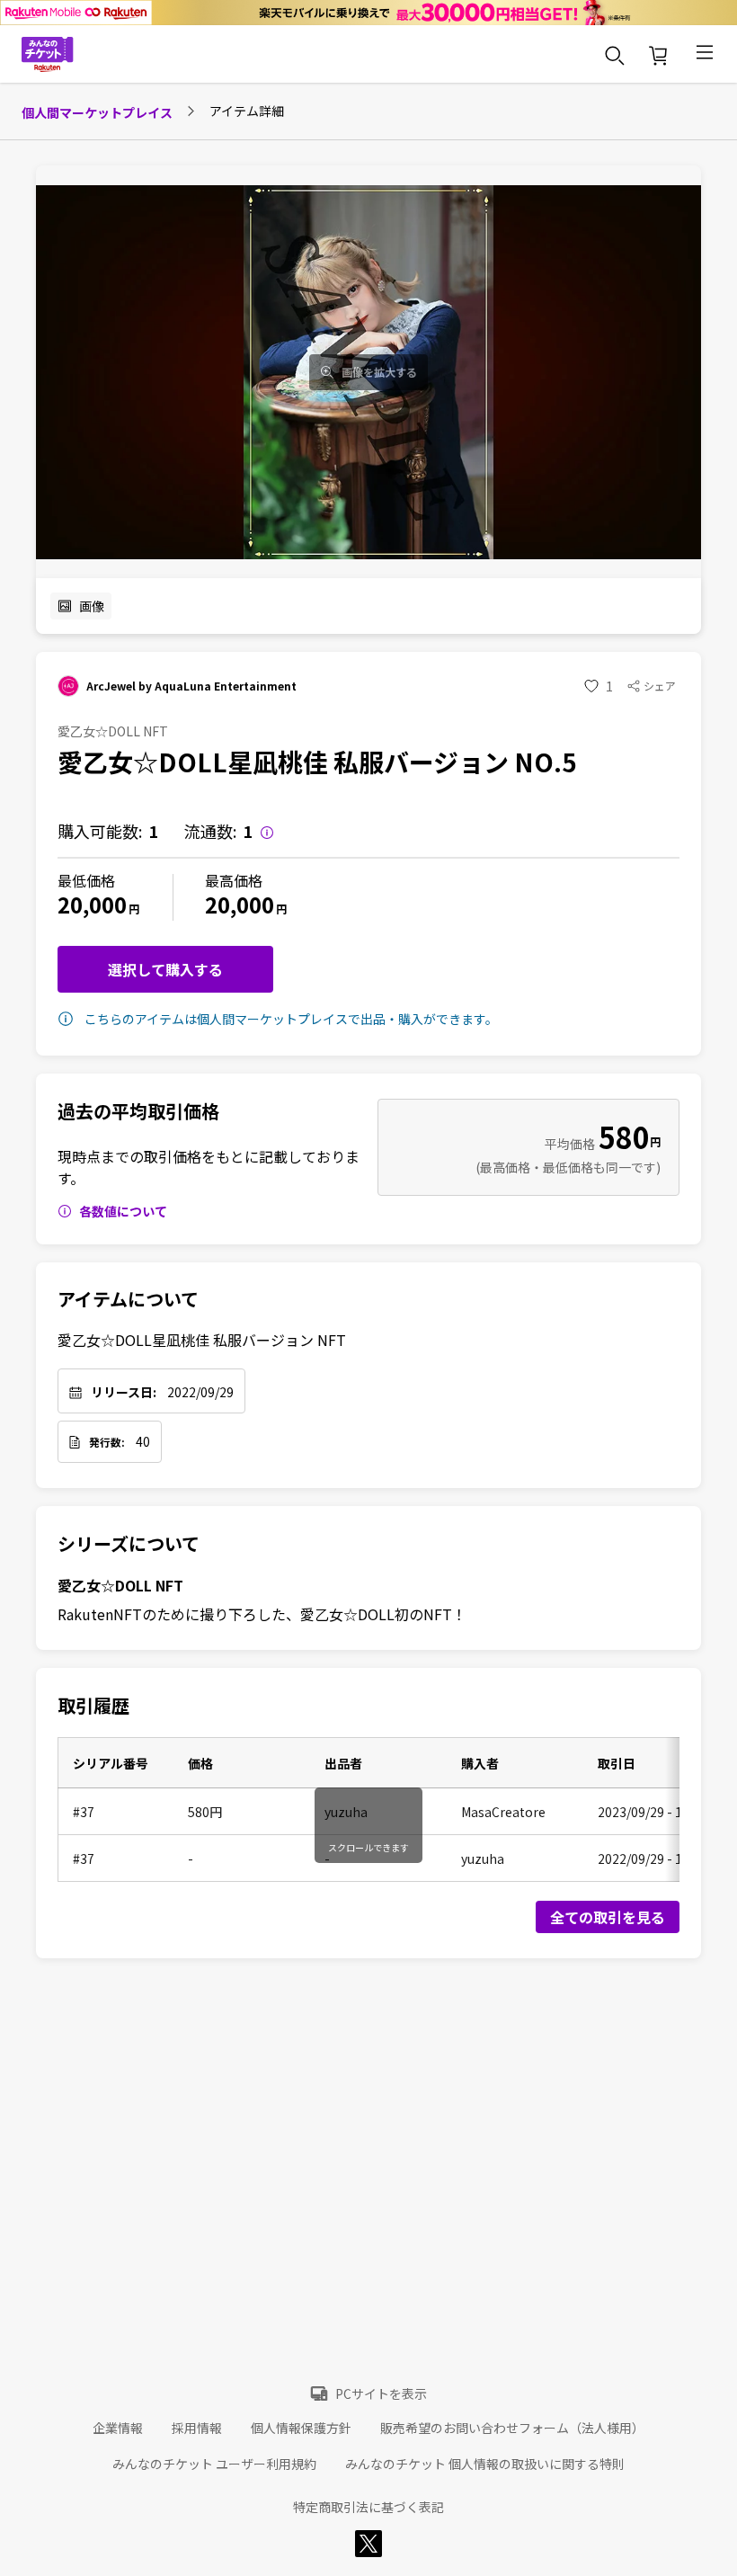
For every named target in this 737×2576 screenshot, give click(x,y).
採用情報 (197, 2428)
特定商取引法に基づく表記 (368, 2507)
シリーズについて (129, 1544)
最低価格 (86, 880)
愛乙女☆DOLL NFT (120, 1585)
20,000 (92, 904)
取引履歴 (93, 1706)
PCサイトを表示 (381, 2393)
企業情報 (118, 2428)
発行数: (107, 1442)
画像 (92, 606)
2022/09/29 (200, 1392)
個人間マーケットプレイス (97, 112)
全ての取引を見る (608, 1917)
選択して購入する (165, 969)
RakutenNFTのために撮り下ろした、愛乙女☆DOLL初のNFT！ (262, 1614)
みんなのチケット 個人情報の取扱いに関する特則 (485, 2464)
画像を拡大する (379, 372)
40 (143, 1441)
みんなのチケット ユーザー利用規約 (214, 2464)
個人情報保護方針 (301, 2428)
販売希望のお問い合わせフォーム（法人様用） (512, 2428)
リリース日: (124, 1392)
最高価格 (234, 880)
